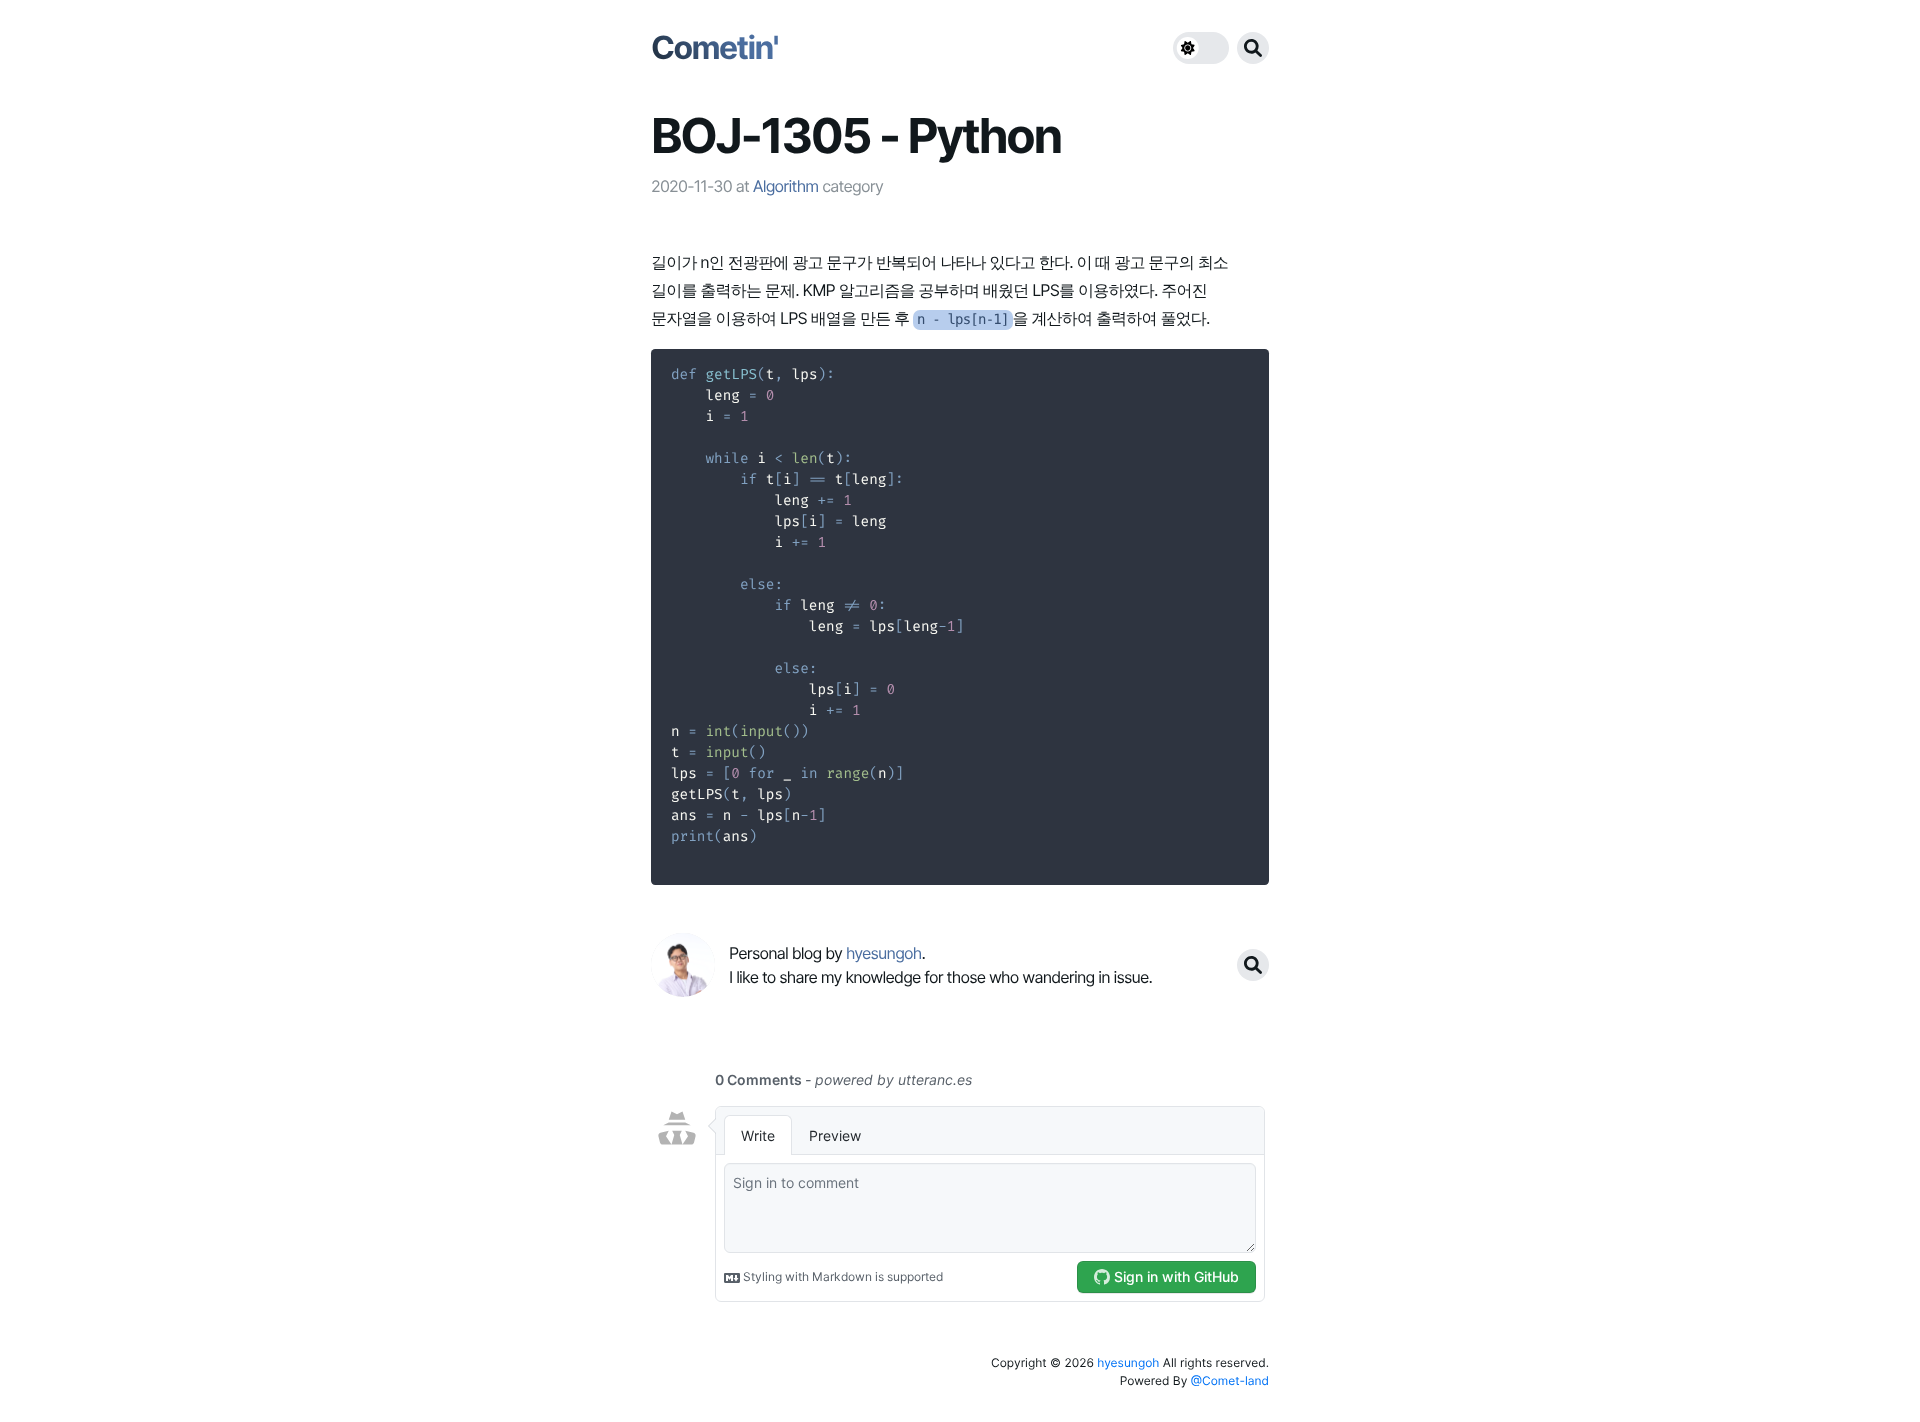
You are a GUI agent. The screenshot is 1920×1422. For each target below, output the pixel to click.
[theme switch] (1201, 48)
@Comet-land (1230, 1380)
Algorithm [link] (786, 186)
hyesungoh (1128, 1362)
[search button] (1253, 48)
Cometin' (714, 47)
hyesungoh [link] (884, 953)
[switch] (1201, 48)
